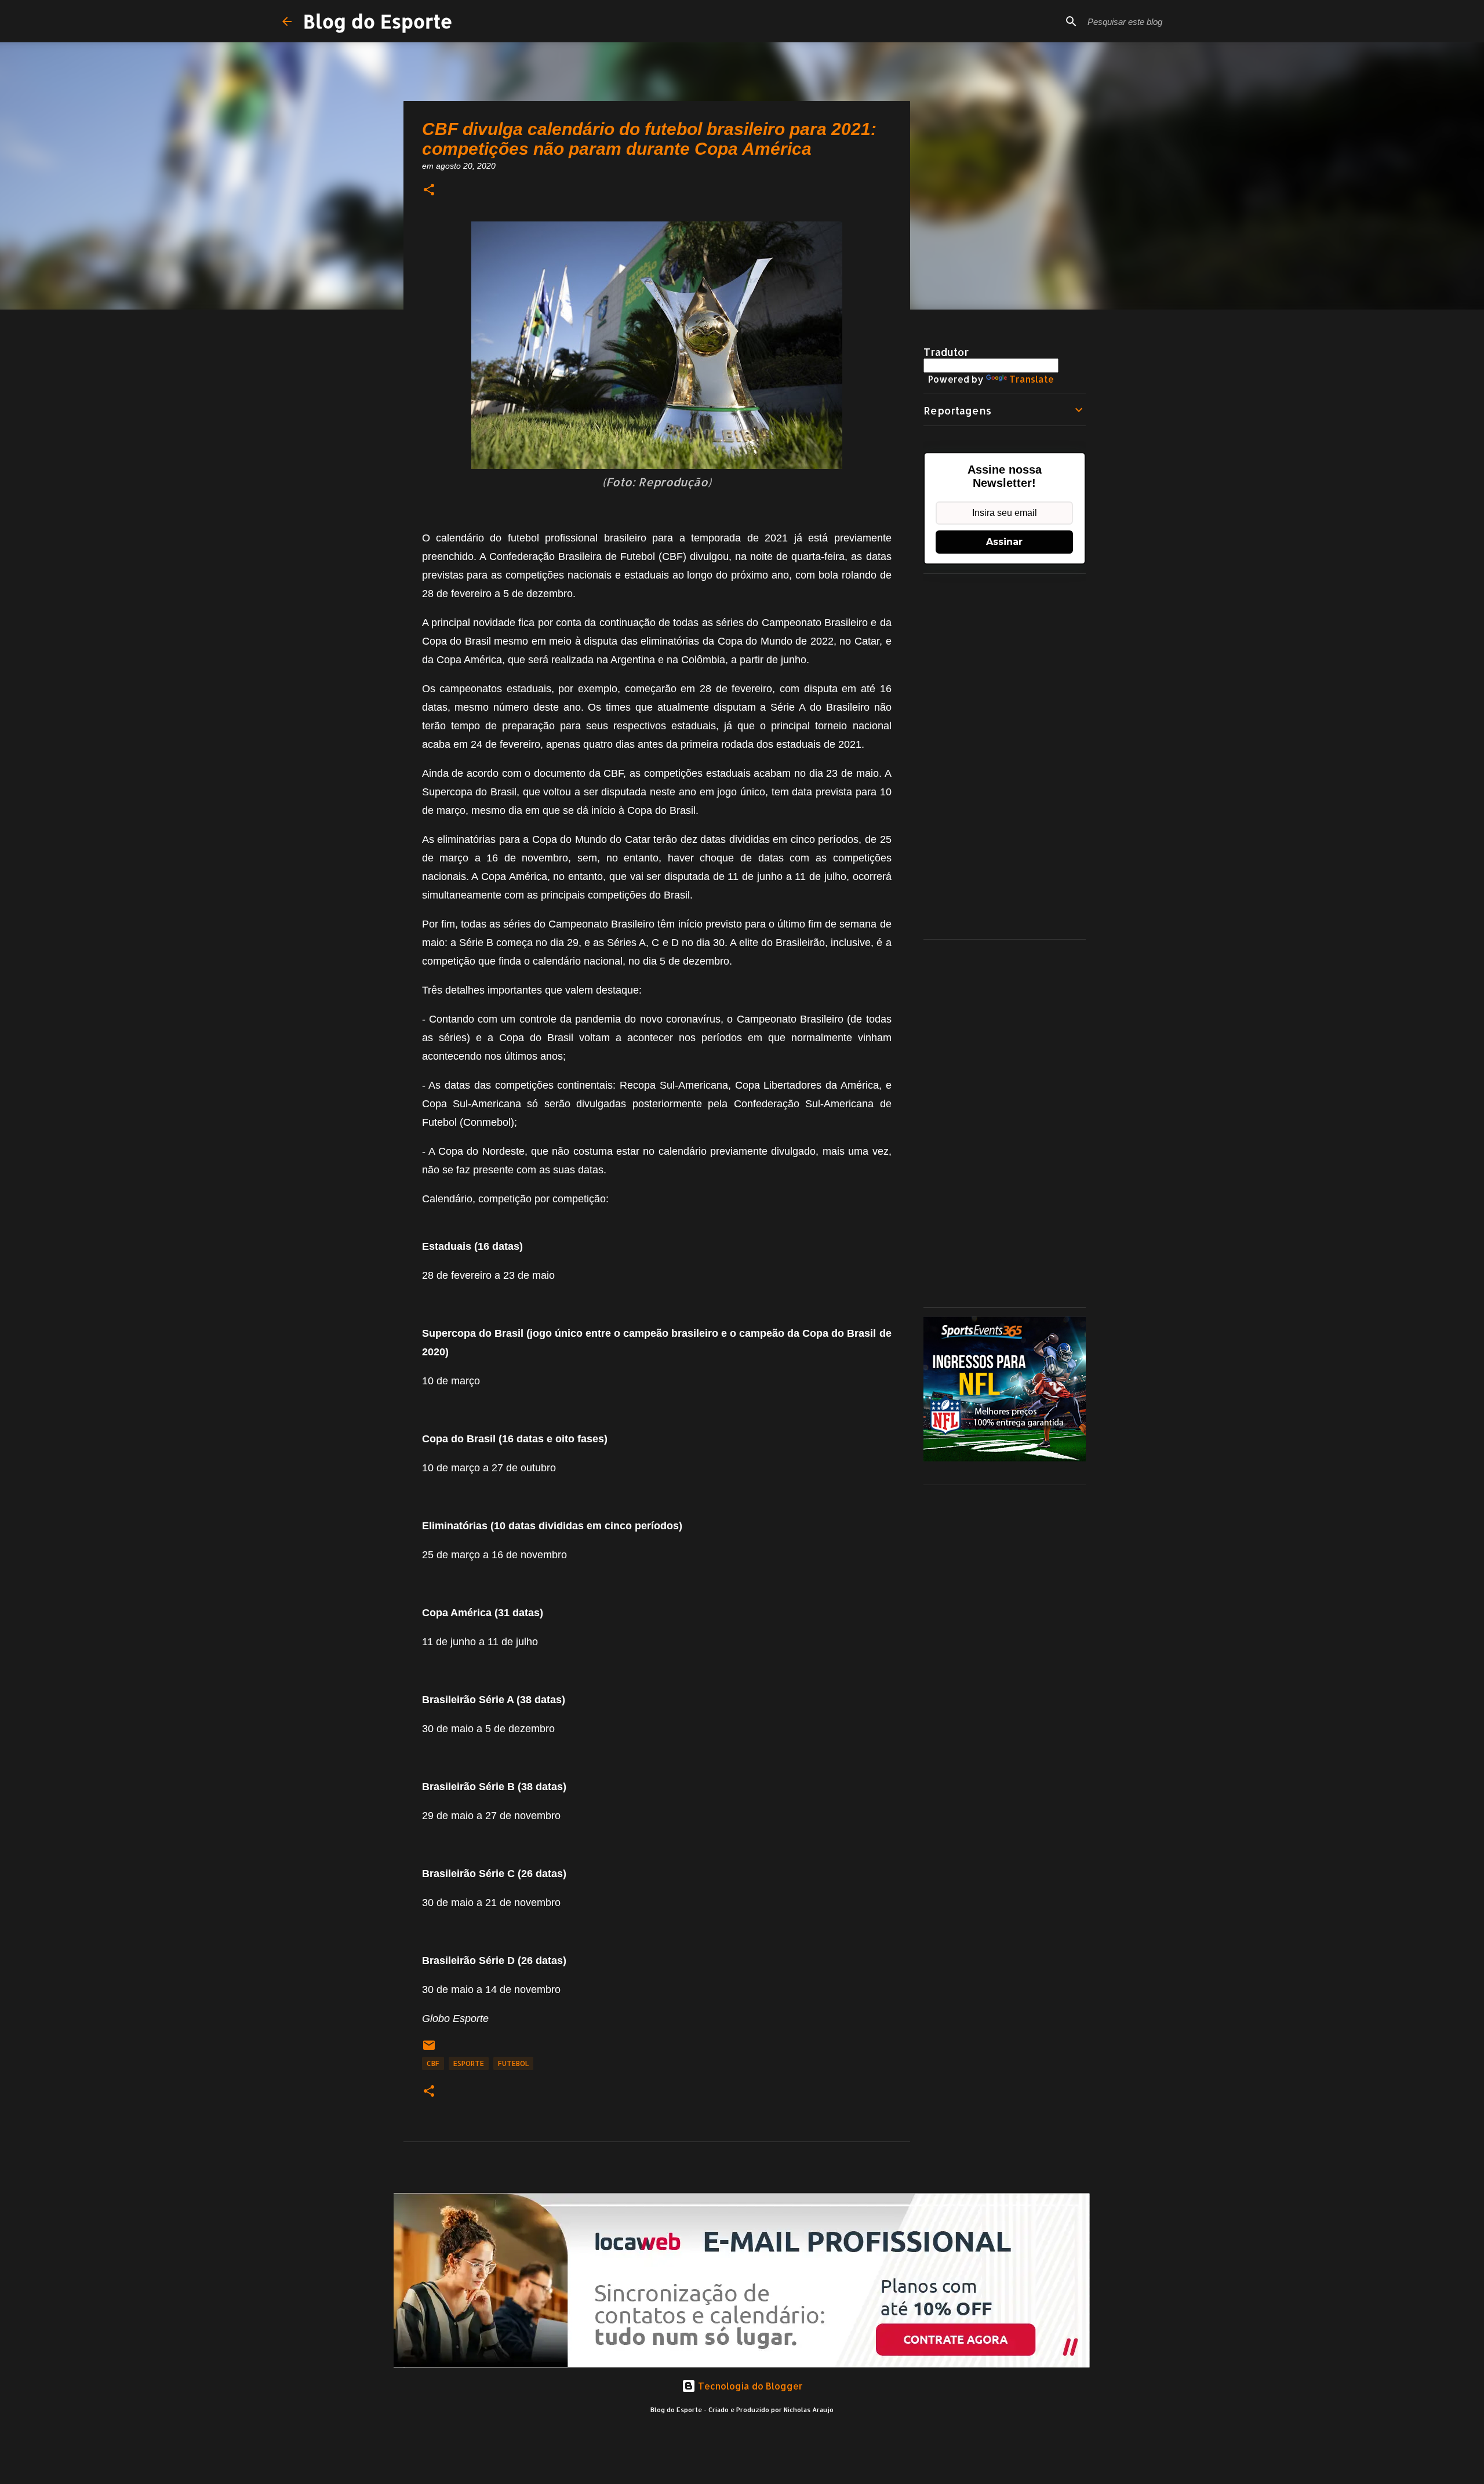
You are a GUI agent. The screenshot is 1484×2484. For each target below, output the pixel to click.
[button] (429, 190)
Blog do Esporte (378, 21)
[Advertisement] (1005, 757)
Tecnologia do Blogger (749, 2386)
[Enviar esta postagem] (429, 2050)
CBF (433, 2063)
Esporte (469, 2063)
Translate (1032, 379)
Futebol (513, 2063)
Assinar (1004, 542)
